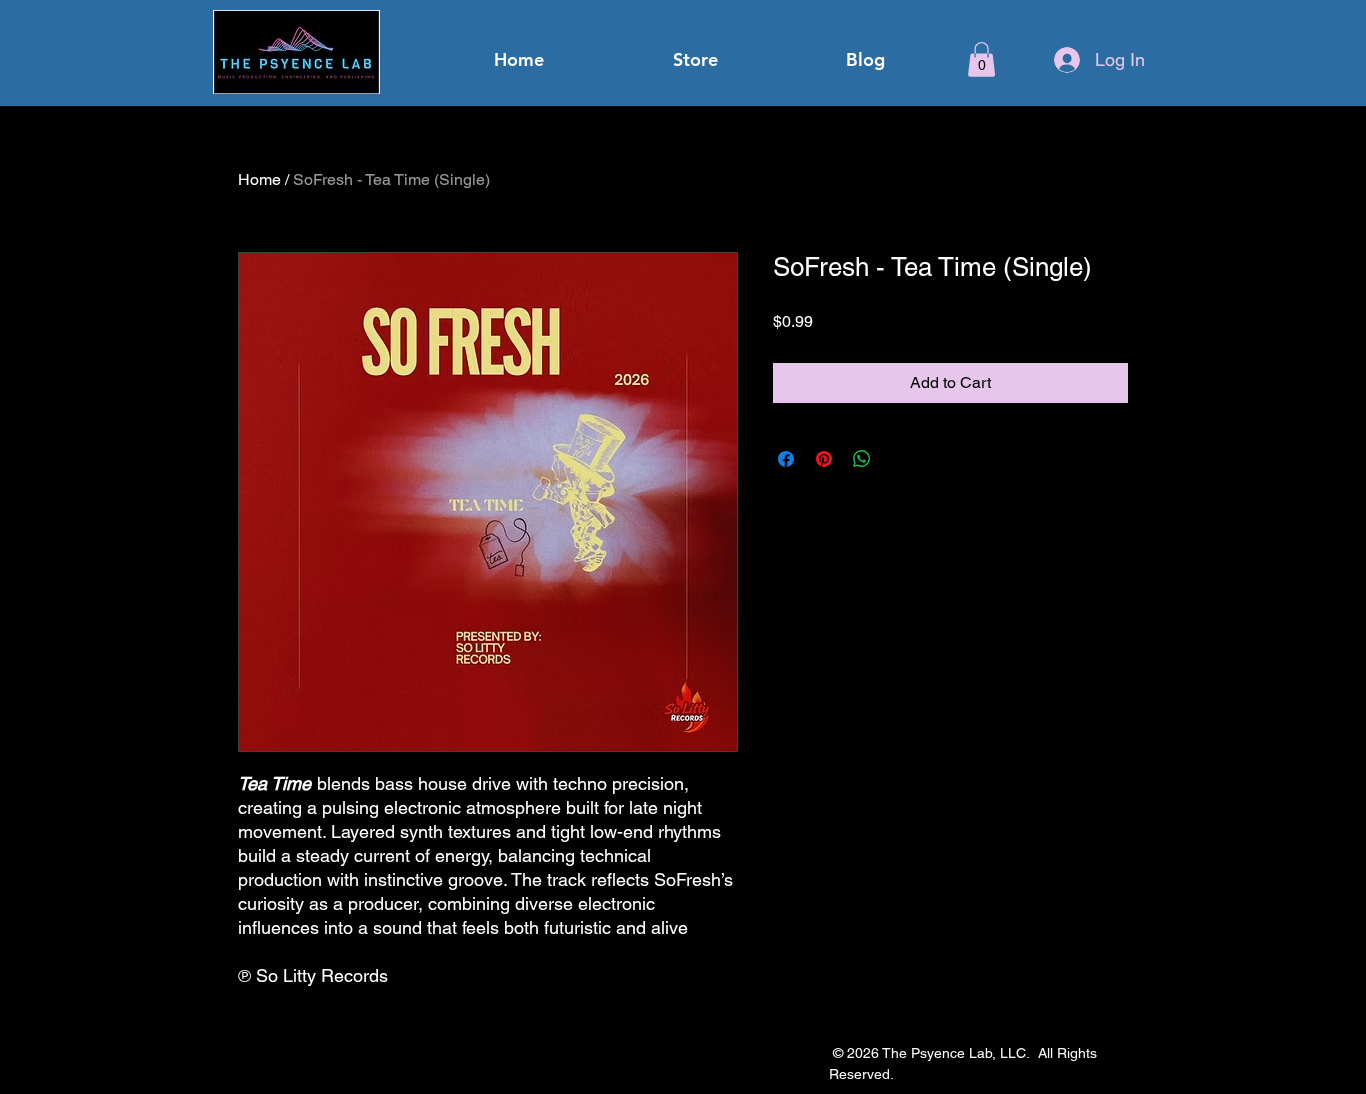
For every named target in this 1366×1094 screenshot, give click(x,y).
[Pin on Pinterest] (824, 459)
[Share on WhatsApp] (862, 459)
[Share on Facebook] (786, 459)
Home (259, 179)
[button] (981, 59)
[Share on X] (900, 459)
